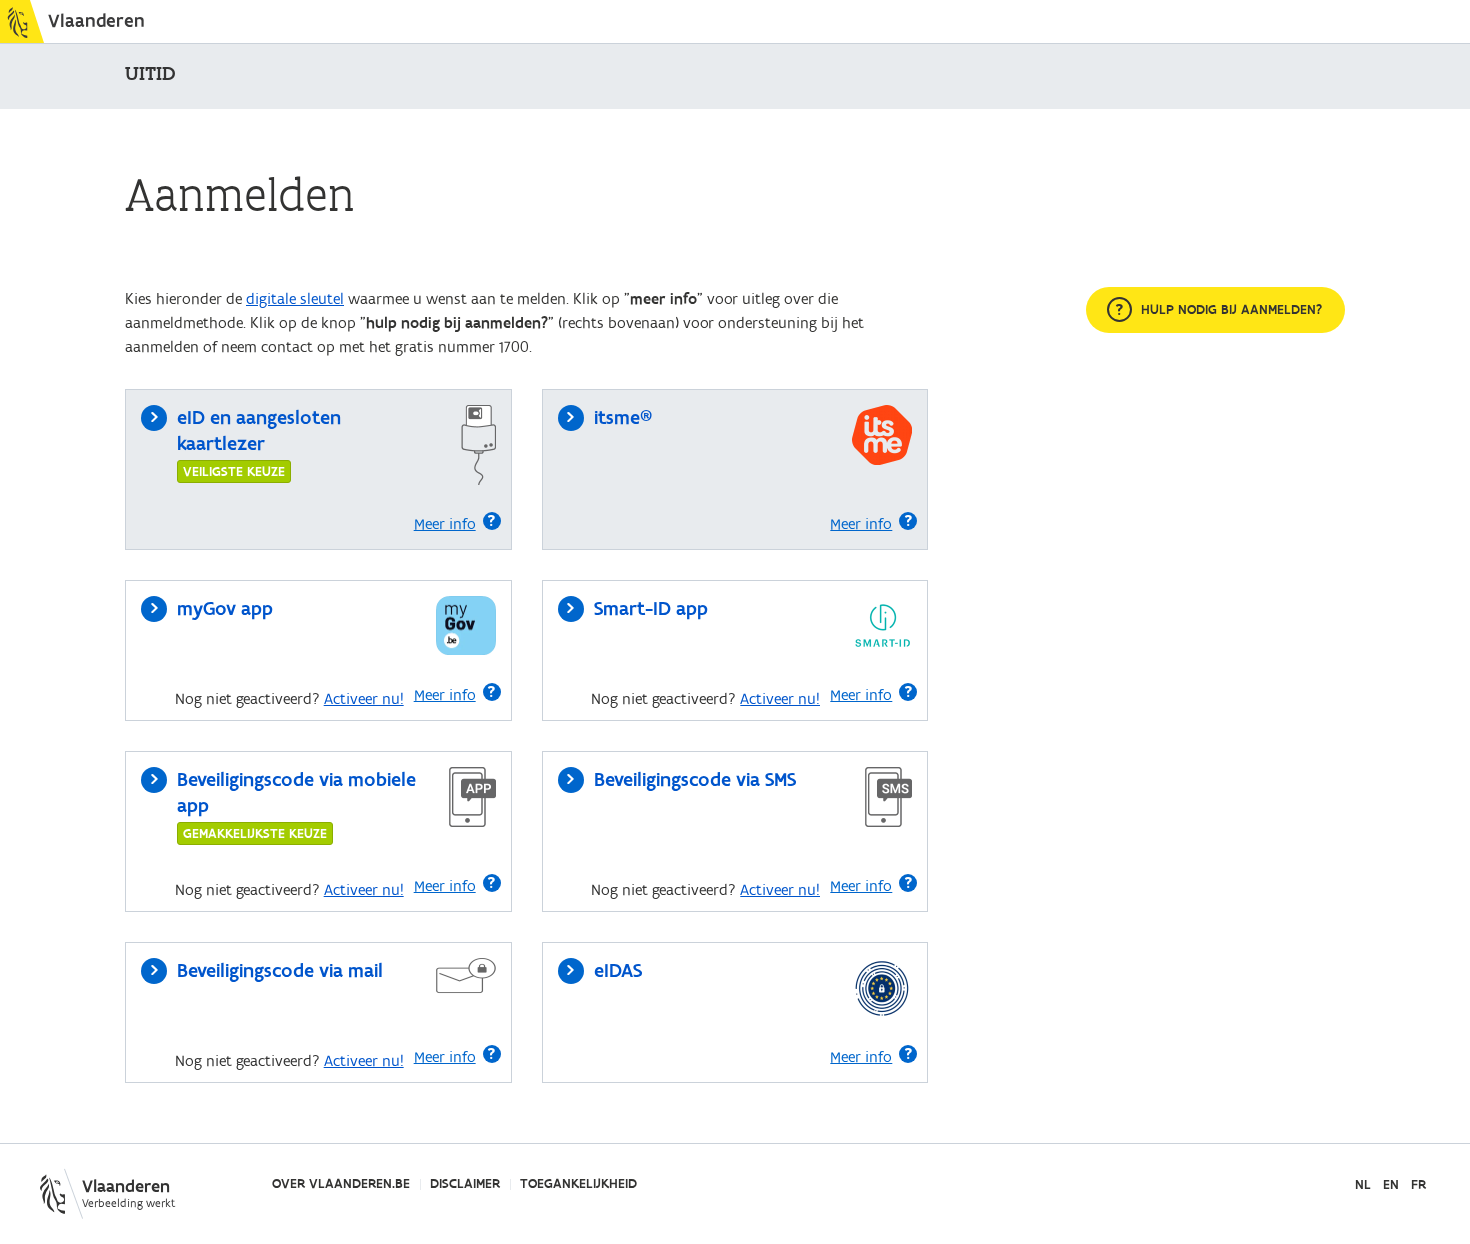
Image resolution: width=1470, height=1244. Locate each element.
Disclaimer (465, 1184)
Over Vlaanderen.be (341, 1184)
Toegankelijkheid (578, 1184)
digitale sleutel (295, 299)
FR (1418, 1185)
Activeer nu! (364, 699)
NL (1363, 1185)
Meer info (445, 524)
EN (1391, 1185)
